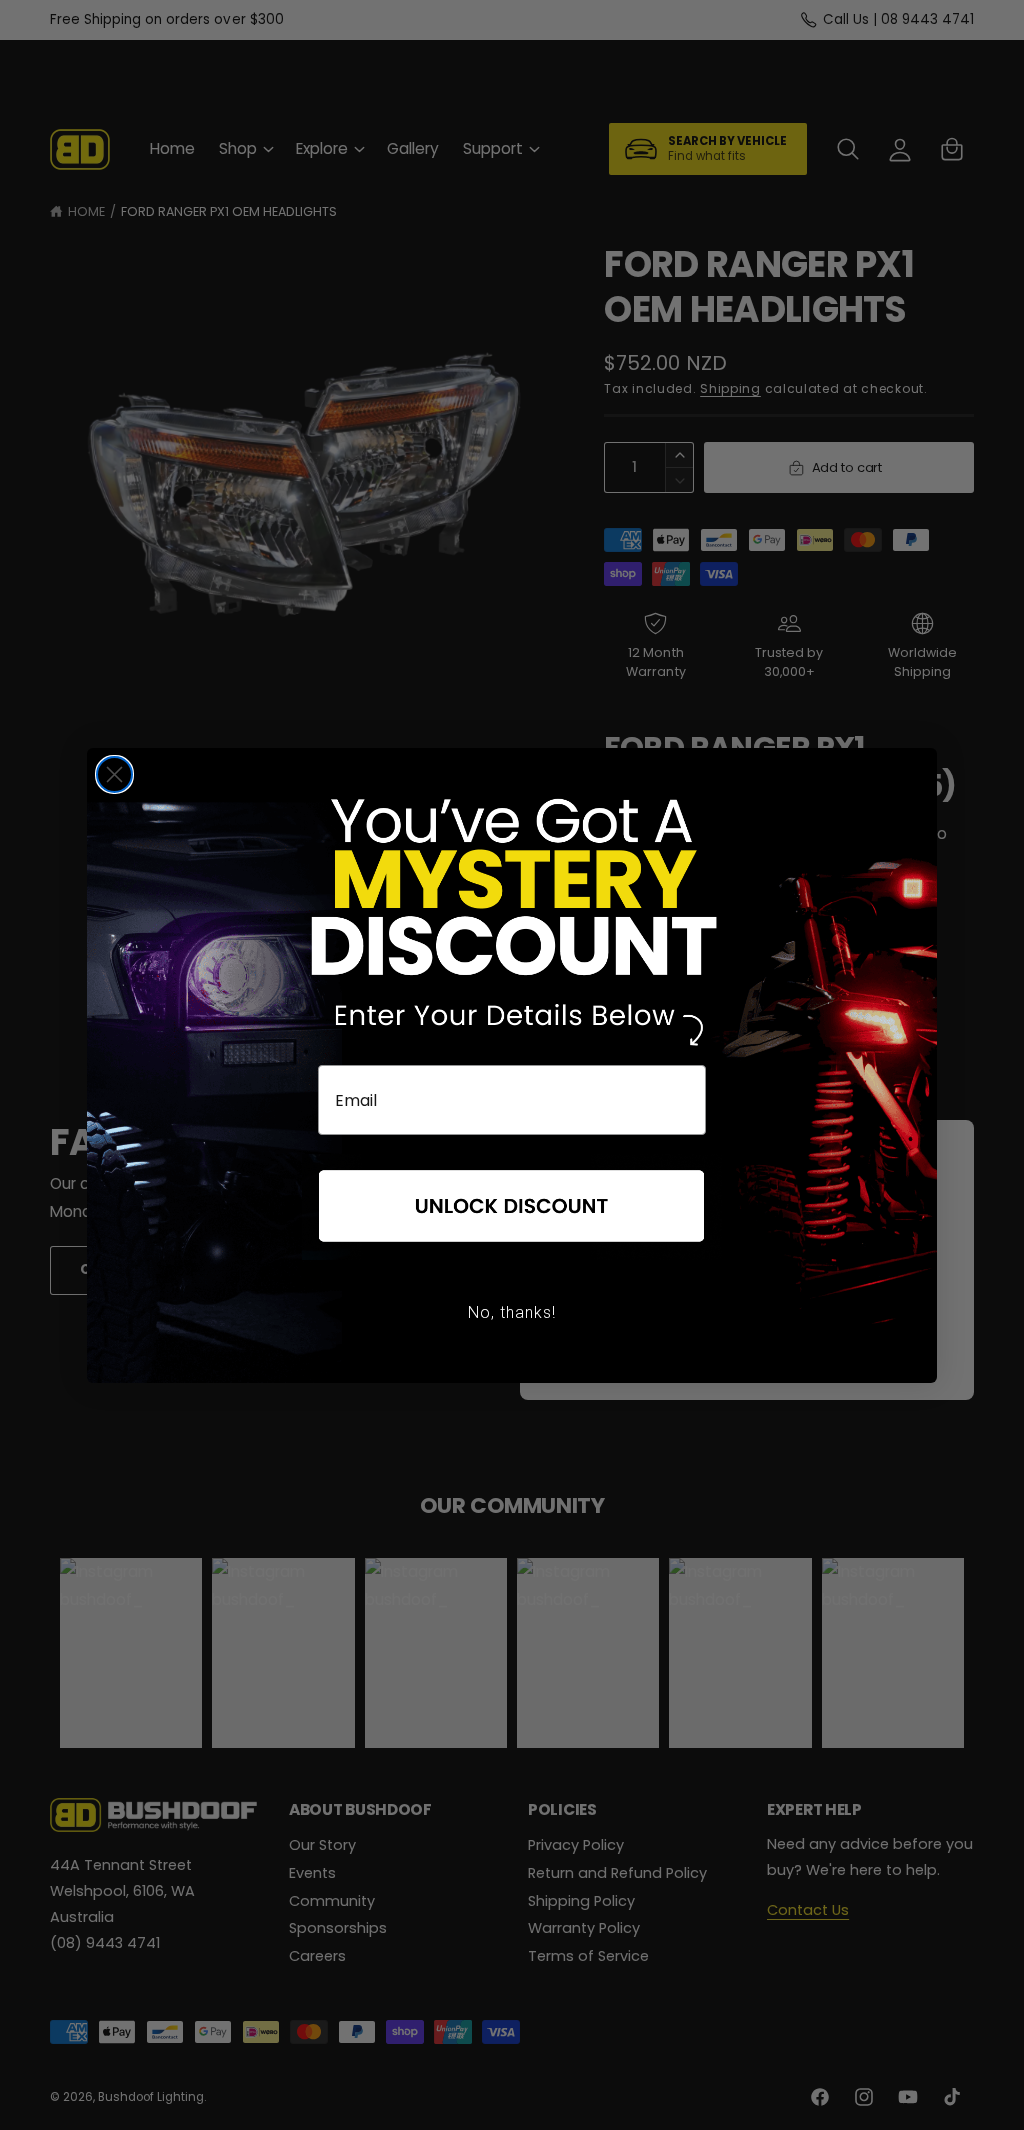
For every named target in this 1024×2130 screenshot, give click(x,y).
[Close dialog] (114, 774)
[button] (512, 1207)
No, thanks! (512, 1312)
